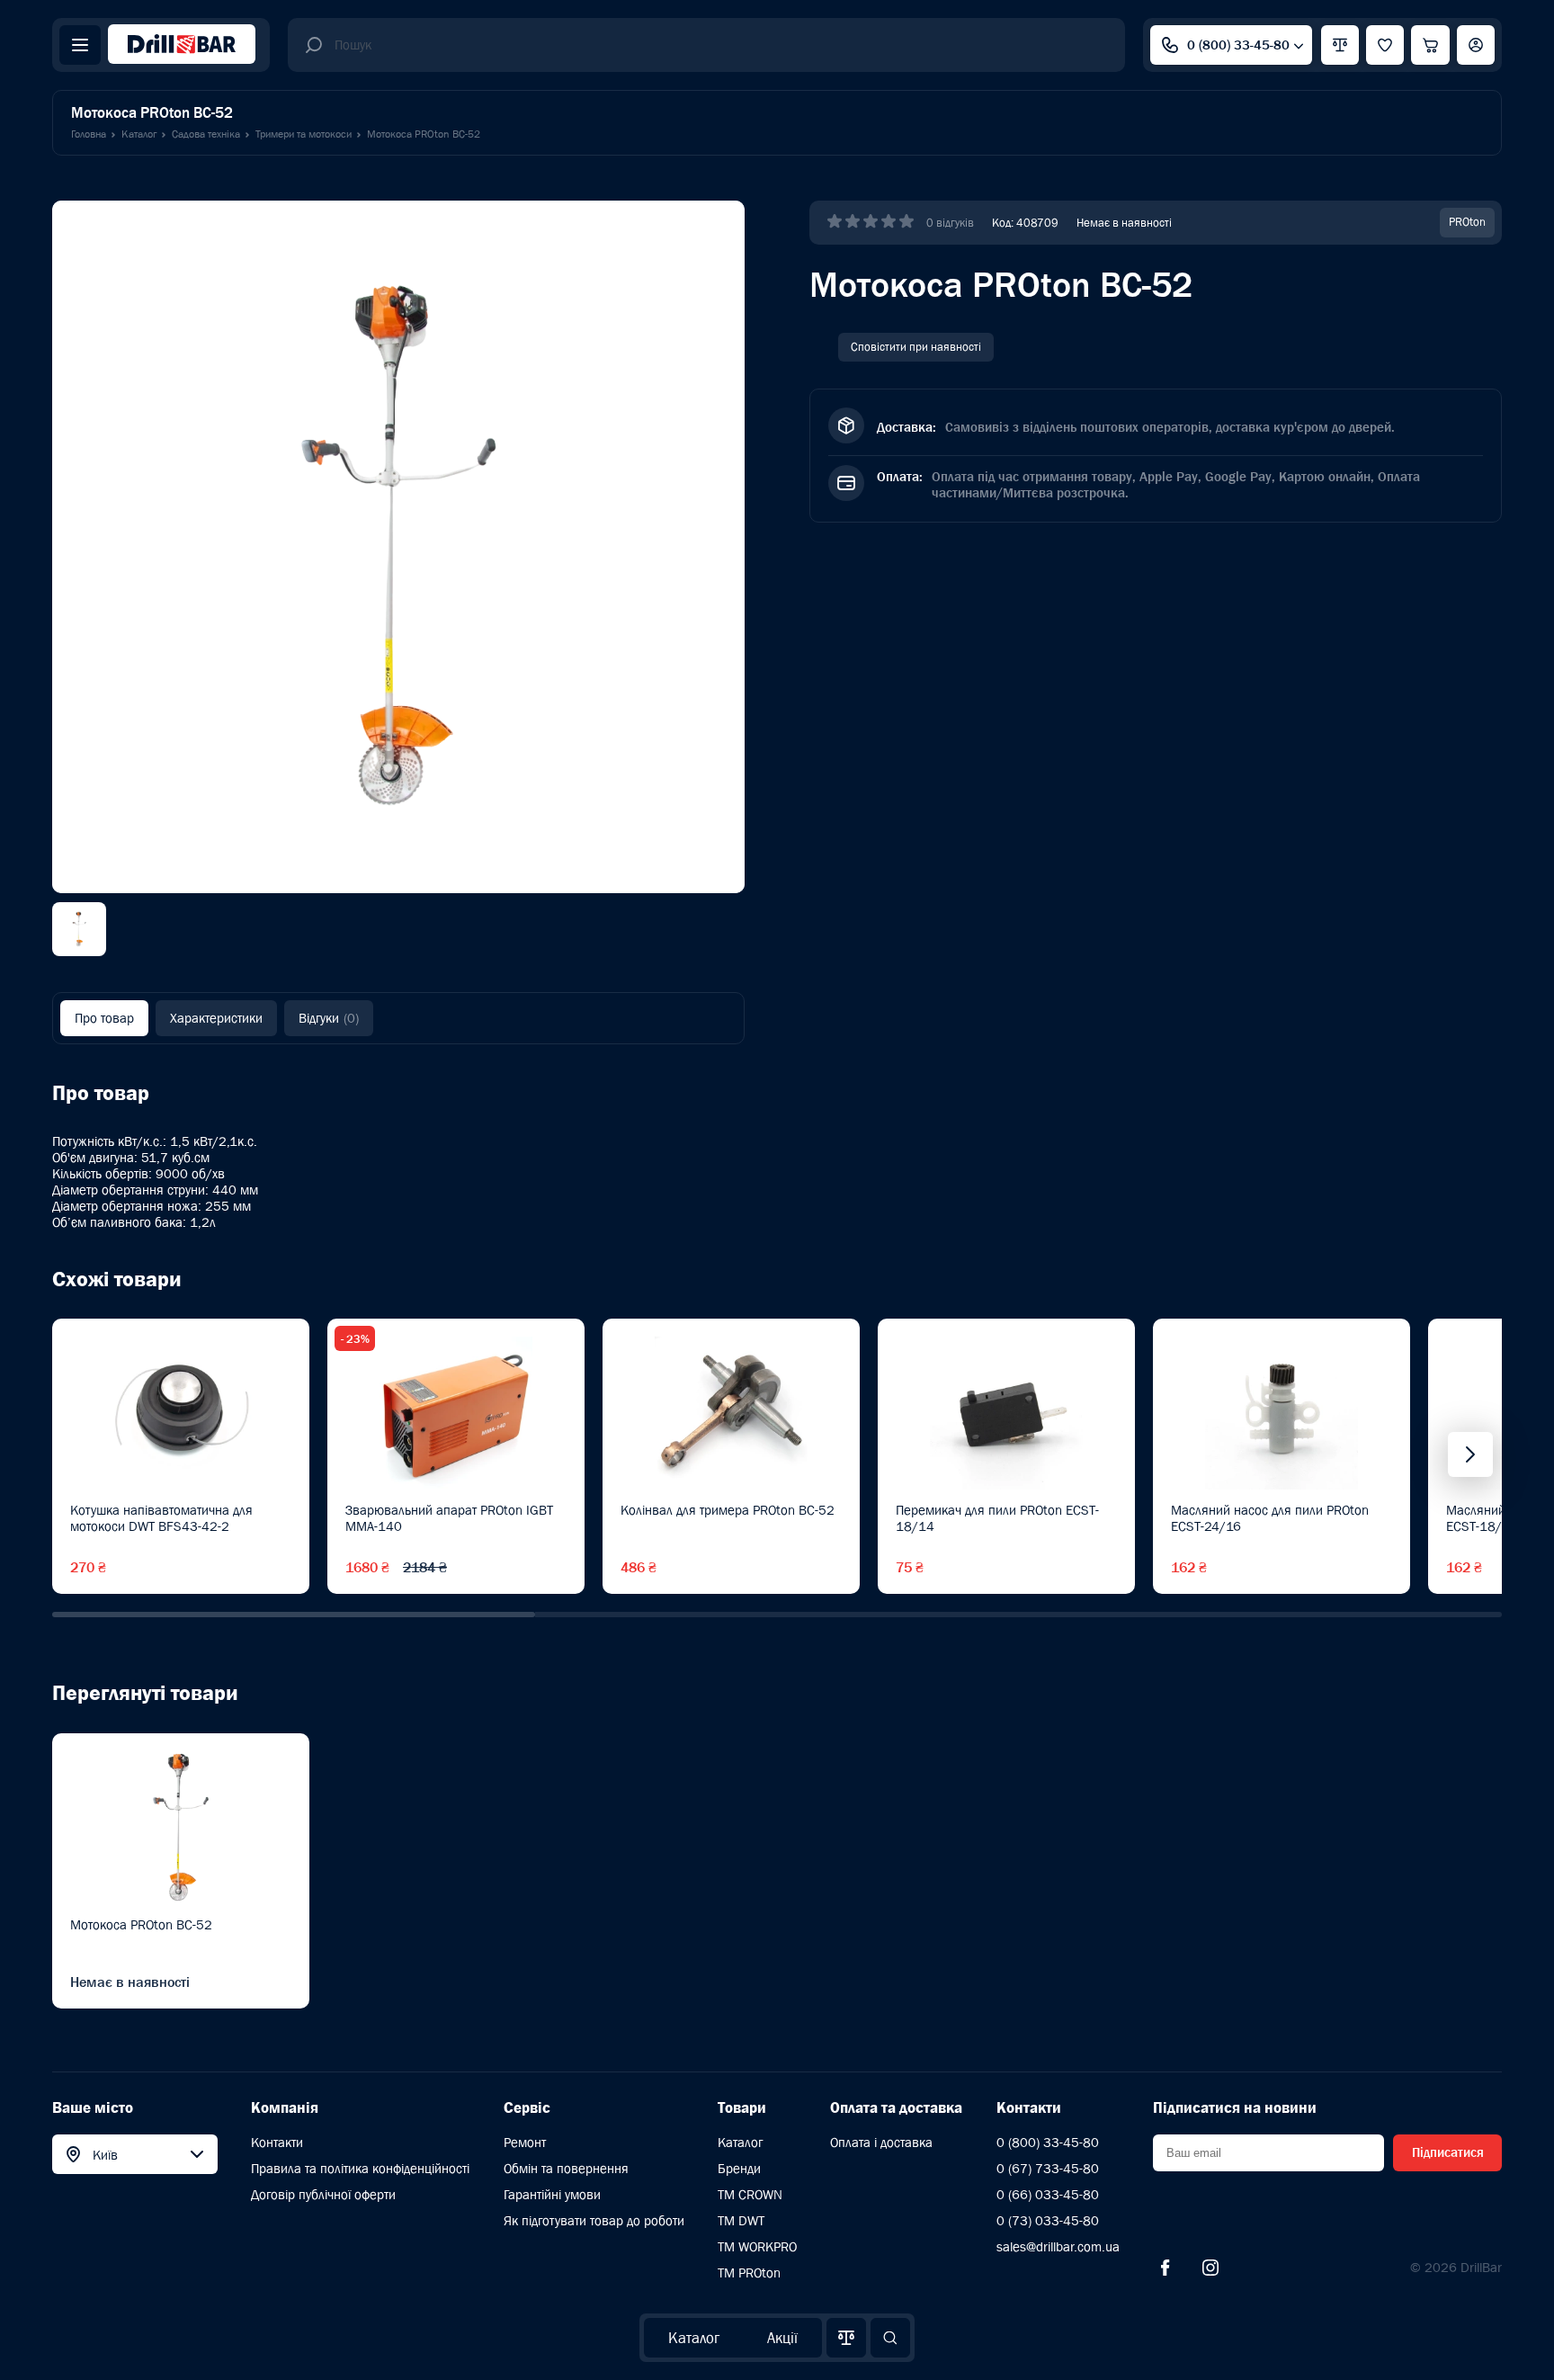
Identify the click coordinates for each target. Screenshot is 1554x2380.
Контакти (277, 2142)
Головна (89, 134)
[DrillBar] (182, 45)
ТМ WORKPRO (757, 2246)
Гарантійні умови (552, 2194)
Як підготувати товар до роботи (594, 2220)
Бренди (739, 2168)
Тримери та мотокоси (304, 134)
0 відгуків (950, 223)
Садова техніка (206, 134)
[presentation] (1470, 1454)
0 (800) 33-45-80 (1238, 45)
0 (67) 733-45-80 (1048, 2168)
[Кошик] (1430, 45)
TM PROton (749, 2273)
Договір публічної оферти (323, 2194)
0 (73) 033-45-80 (1048, 2220)
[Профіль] (1476, 45)
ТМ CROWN (750, 2194)
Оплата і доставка (881, 2142)
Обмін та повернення (566, 2168)
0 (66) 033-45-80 (1048, 2194)
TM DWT (741, 2220)
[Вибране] (1385, 45)
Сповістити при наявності (916, 347)
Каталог (694, 2338)
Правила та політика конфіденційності (360, 2168)
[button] (294, 1615)
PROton (1467, 222)
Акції (782, 2338)
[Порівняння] (846, 2338)
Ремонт (525, 2142)
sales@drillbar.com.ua (1058, 2246)
